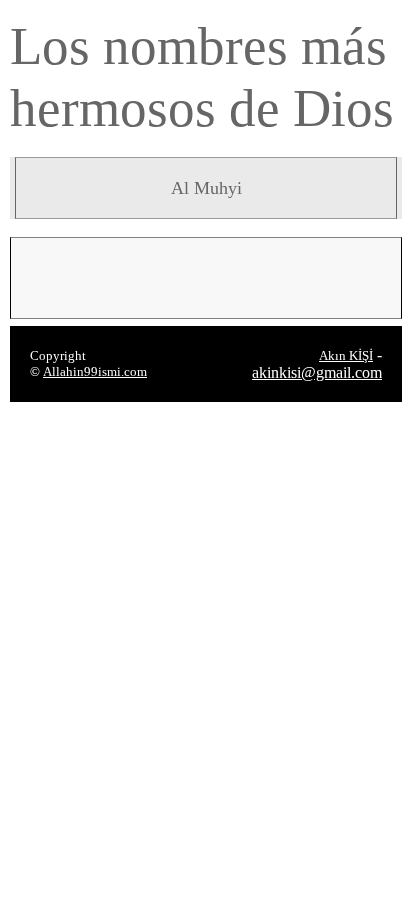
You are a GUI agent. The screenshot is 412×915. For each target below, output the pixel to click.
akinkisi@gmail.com (317, 372)
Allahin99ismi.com (95, 371)
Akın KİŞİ (346, 355)
